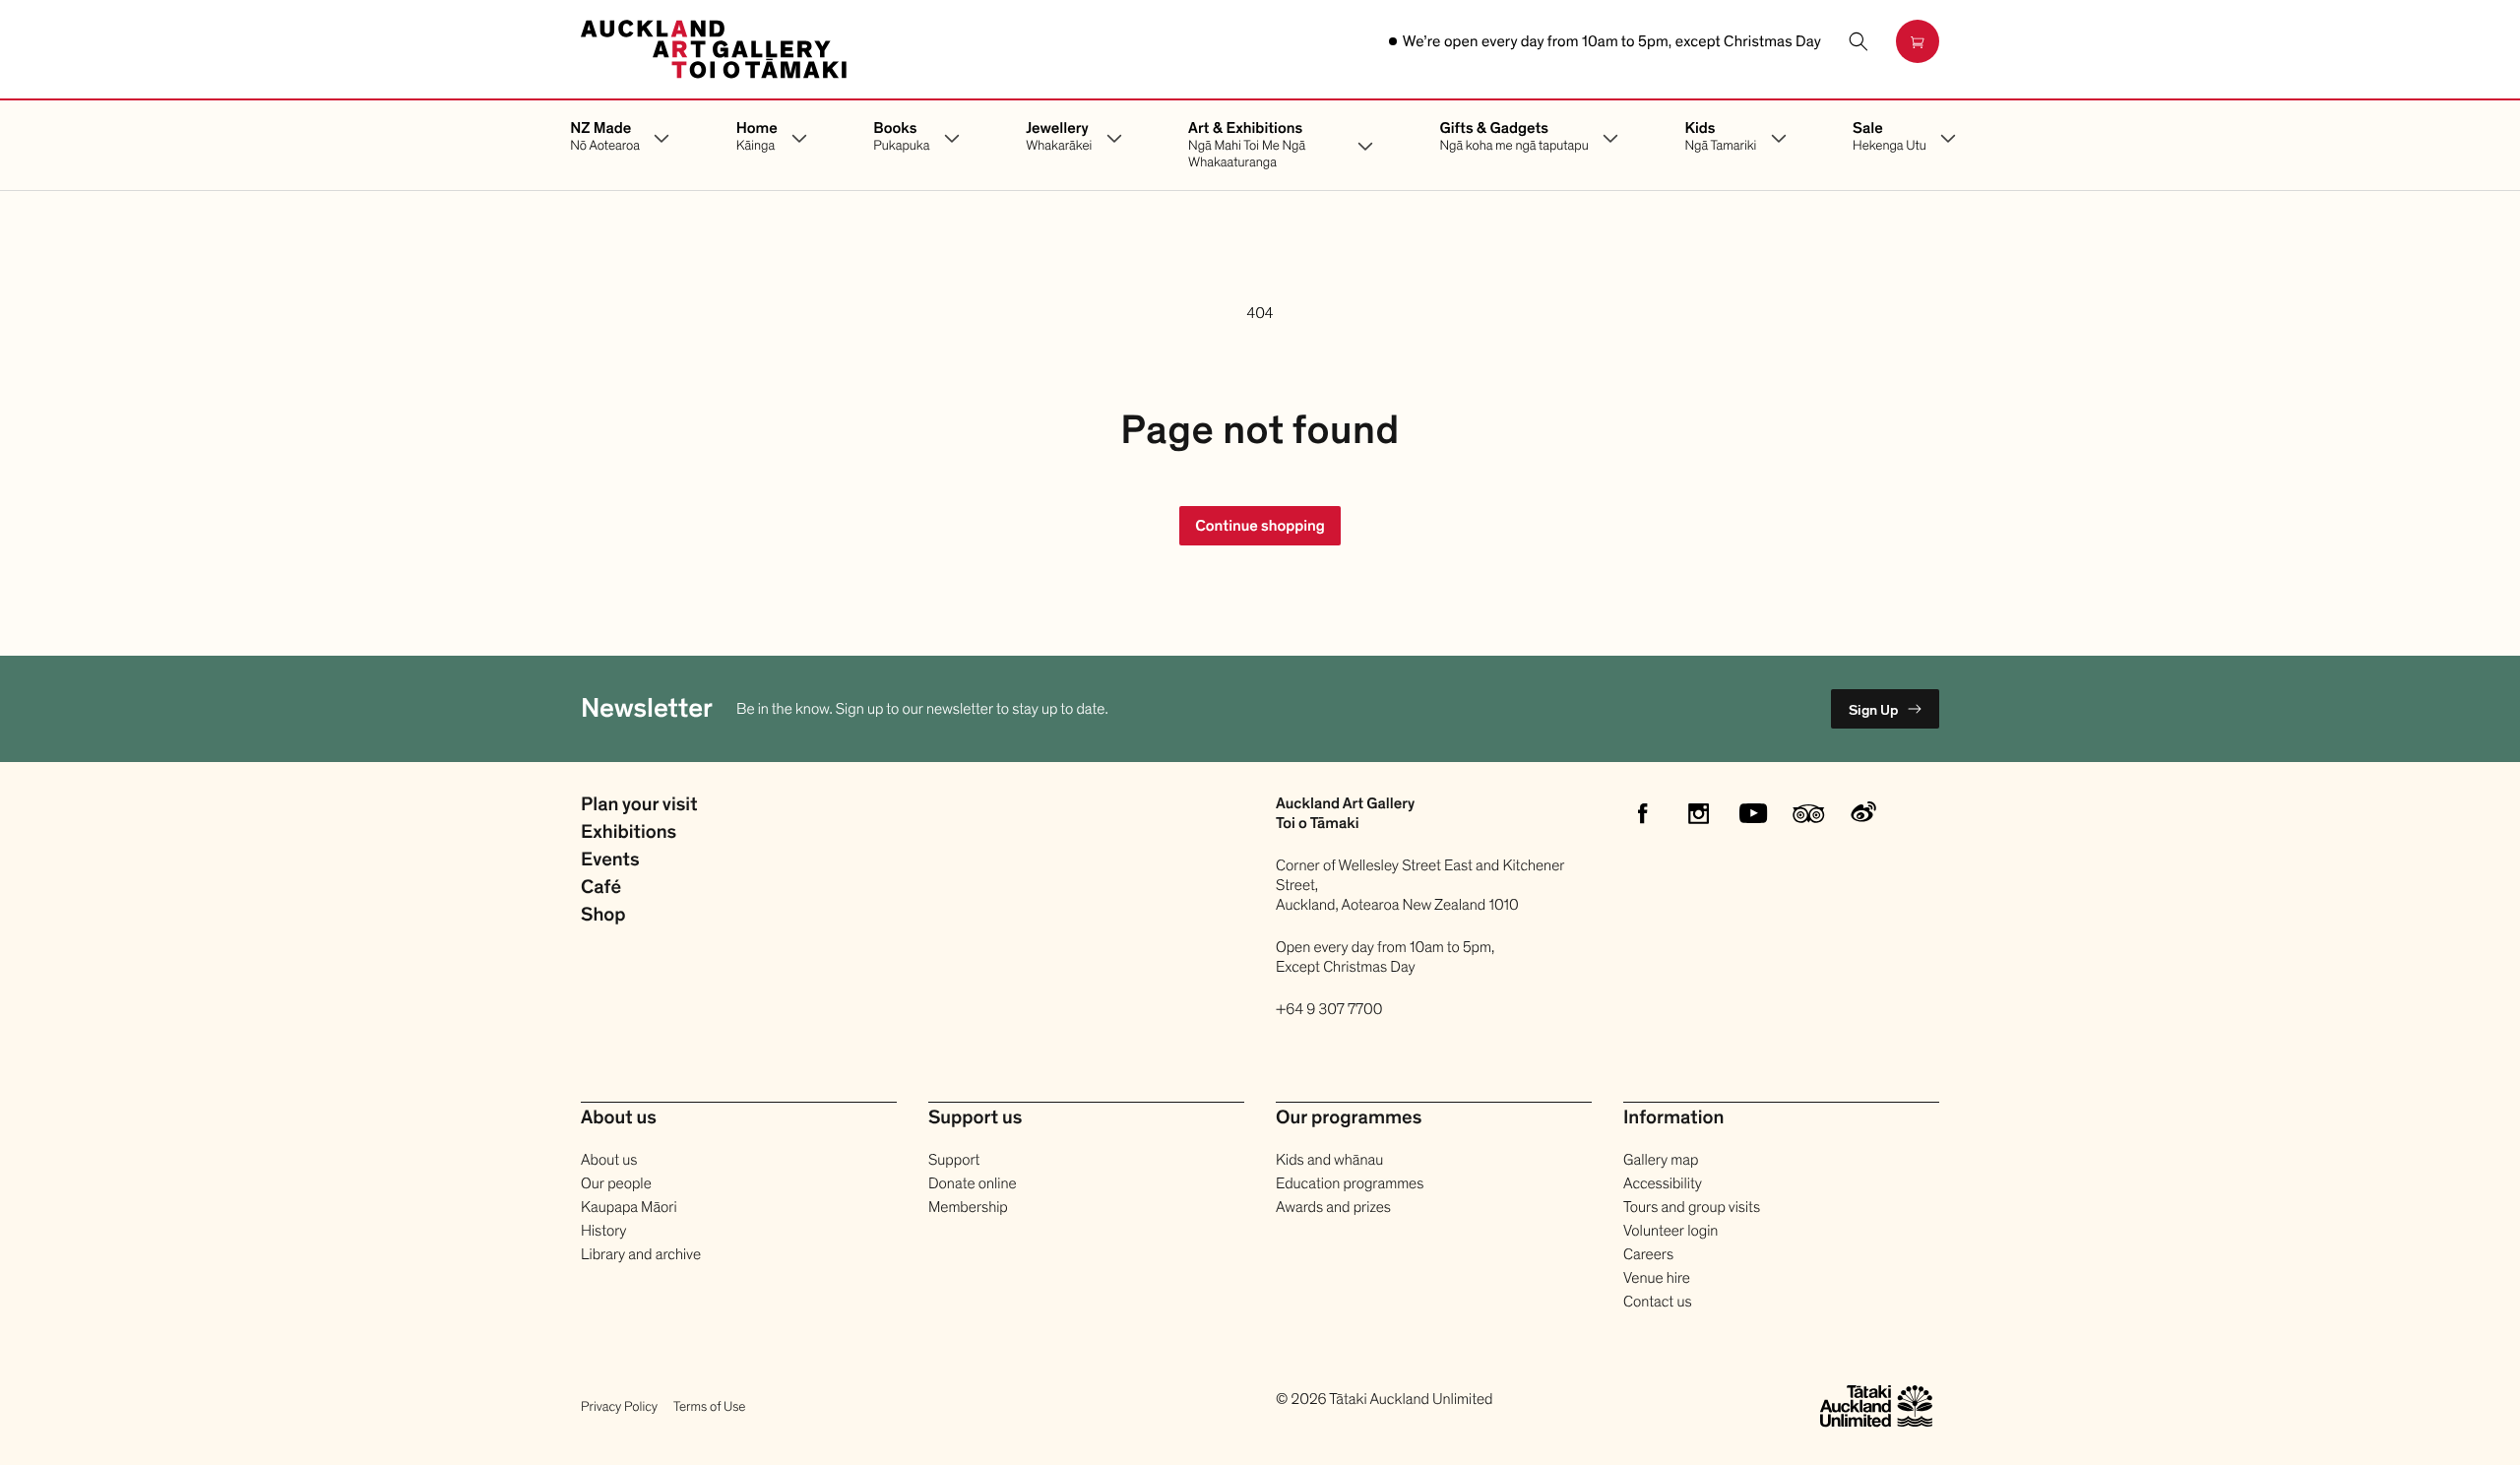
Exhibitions (629, 833)
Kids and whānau (1329, 1160)
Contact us (1658, 1302)
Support (954, 1160)
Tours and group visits (1692, 1207)
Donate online (973, 1183)
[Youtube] (1753, 813)
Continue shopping (1260, 526)
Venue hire (1657, 1278)
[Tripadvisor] (1808, 813)
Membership (968, 1207)
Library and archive (641, 1254)
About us (609, 1160)
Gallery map (1661, 1160)
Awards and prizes (1333, 1207)
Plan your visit (639, 805)
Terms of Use (709, 1406)
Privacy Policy (619, 1406)
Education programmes (1350, 1183)
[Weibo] (1863, 813)
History (603, 1231)
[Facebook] (1643, 813)
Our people (616, 1183)
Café (601, 888)
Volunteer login (1670, 1231)
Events (610, 860)
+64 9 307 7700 (1329, 1009)
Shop (603, 916)
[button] (1858, 41)
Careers (1648, 1254)
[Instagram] (1698, 813)
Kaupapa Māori (629, 1207)
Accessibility (1663, 1183)
